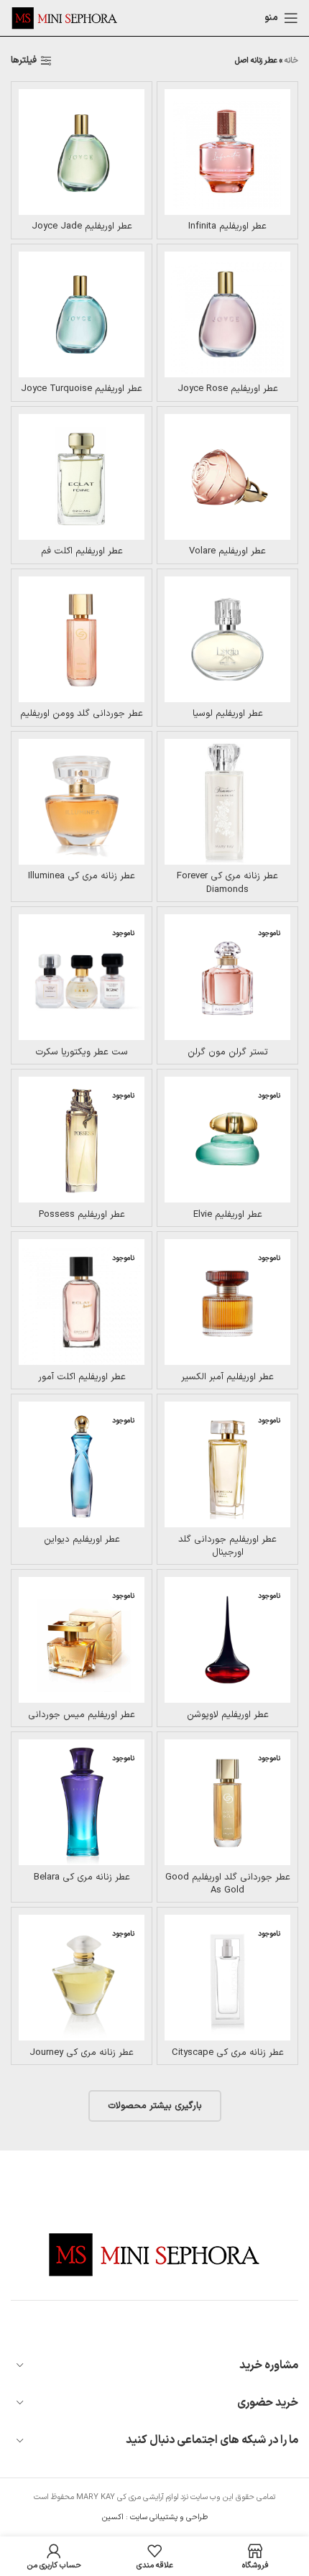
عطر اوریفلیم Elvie (228, 1215)
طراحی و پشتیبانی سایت (169, 2517)
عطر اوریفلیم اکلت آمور (82, 1377)
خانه (291, 61)
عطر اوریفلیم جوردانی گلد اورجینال (227, 1546)
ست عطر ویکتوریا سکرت (82, 1052)
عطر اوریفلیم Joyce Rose (228, 389)
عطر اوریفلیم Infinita (227, 226)
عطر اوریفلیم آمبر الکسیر (227, 1377)
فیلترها (24, 61)
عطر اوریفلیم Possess (82, 1215)
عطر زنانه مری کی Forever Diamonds (227, 883)
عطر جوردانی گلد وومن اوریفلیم (82, 714)
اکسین (113, 2517)
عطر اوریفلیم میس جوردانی (82, 1715)
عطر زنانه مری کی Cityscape (228, 2053)
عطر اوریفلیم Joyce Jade (82, 226)
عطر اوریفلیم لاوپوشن (228, 1715)
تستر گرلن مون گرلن (228, 1052)
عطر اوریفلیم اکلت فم (82, 551)
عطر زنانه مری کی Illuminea (82, 876)
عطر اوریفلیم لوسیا (228, 714)
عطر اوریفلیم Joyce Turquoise (82, 389)
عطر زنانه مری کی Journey (82, 2053)
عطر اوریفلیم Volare (227, 551)
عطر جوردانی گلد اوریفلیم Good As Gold (228, 1884)
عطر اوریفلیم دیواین (82, 1540)
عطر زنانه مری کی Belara (82, 1877)
